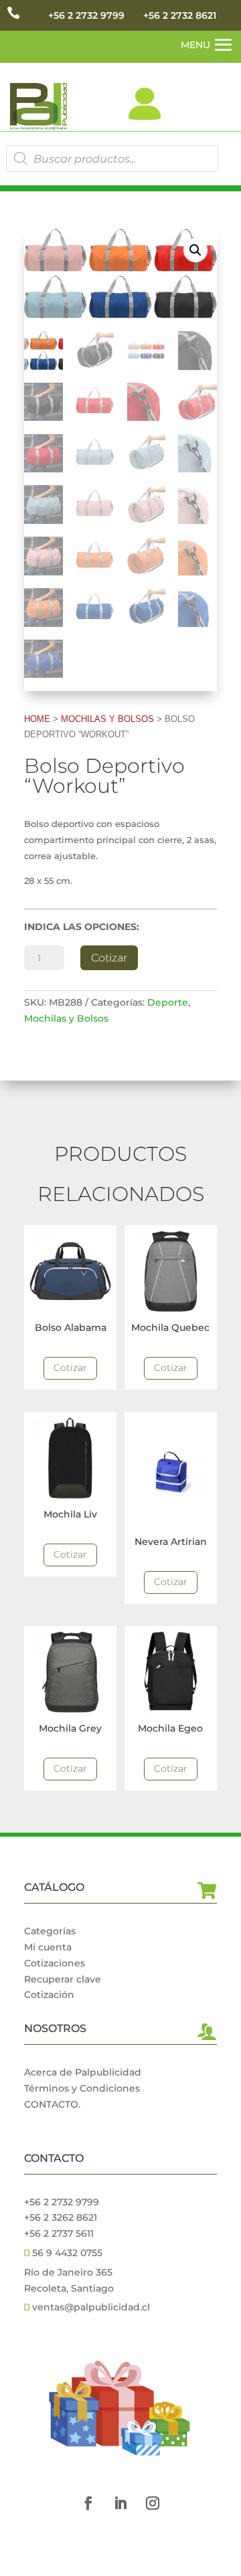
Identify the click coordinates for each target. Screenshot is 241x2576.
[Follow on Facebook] (88, 2503)
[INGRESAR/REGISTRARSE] (145, 104)
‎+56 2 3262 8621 (61, 2217)
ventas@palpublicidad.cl (91, 2307)
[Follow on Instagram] (153, 2503)
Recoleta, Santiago (69, 2288)
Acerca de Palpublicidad (83, 2072)
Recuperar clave (63, 1979)
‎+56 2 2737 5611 (59, 2233)
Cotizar (109, 958)
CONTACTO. (52, 2104)
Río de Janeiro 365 (68, 2272)
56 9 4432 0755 (66, 2253)
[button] (195, 250)
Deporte (168, 1002)
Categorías (50, 1931)
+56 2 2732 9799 (86, 15)
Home (37, 719)
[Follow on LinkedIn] (120, 2503)
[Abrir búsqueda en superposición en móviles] (112, 159)
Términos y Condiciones (82, 2088)
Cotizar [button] (70, 1368)
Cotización (49, 1995)
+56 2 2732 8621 (180, 15)
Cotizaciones (55, 1963)
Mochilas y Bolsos (107, 719)
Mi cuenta (48, 1947)
